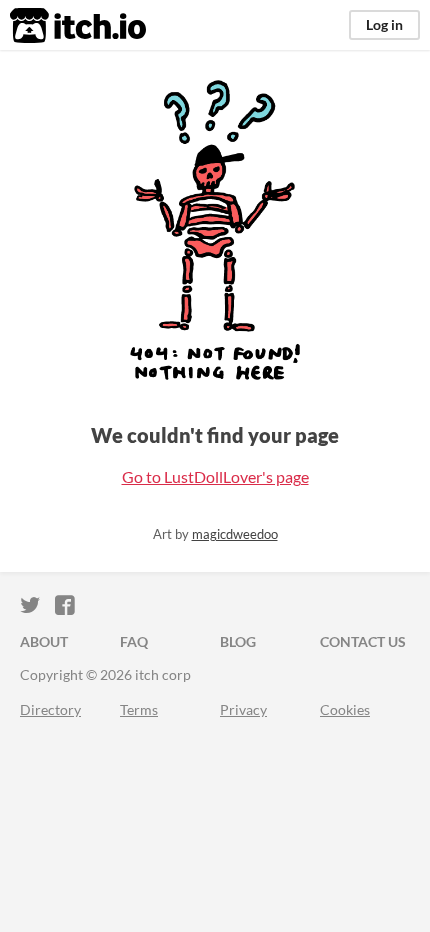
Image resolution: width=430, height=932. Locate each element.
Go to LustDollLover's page (215, 476)
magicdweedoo (235, 534)
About (44, 641)
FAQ (134, 641)
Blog (238, 641)
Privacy (243, 709)
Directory (50, 709)
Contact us (363, 641)
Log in (384, 24)
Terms (139, 709)
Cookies (345, 709)
